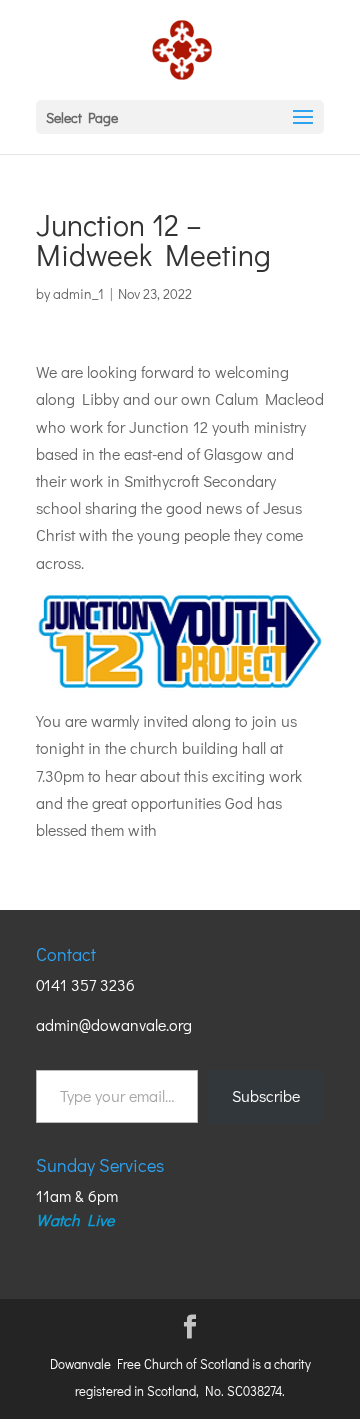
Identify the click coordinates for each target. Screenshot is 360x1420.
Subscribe (266, 1095)
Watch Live (75, 1219)
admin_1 (78, 293)
